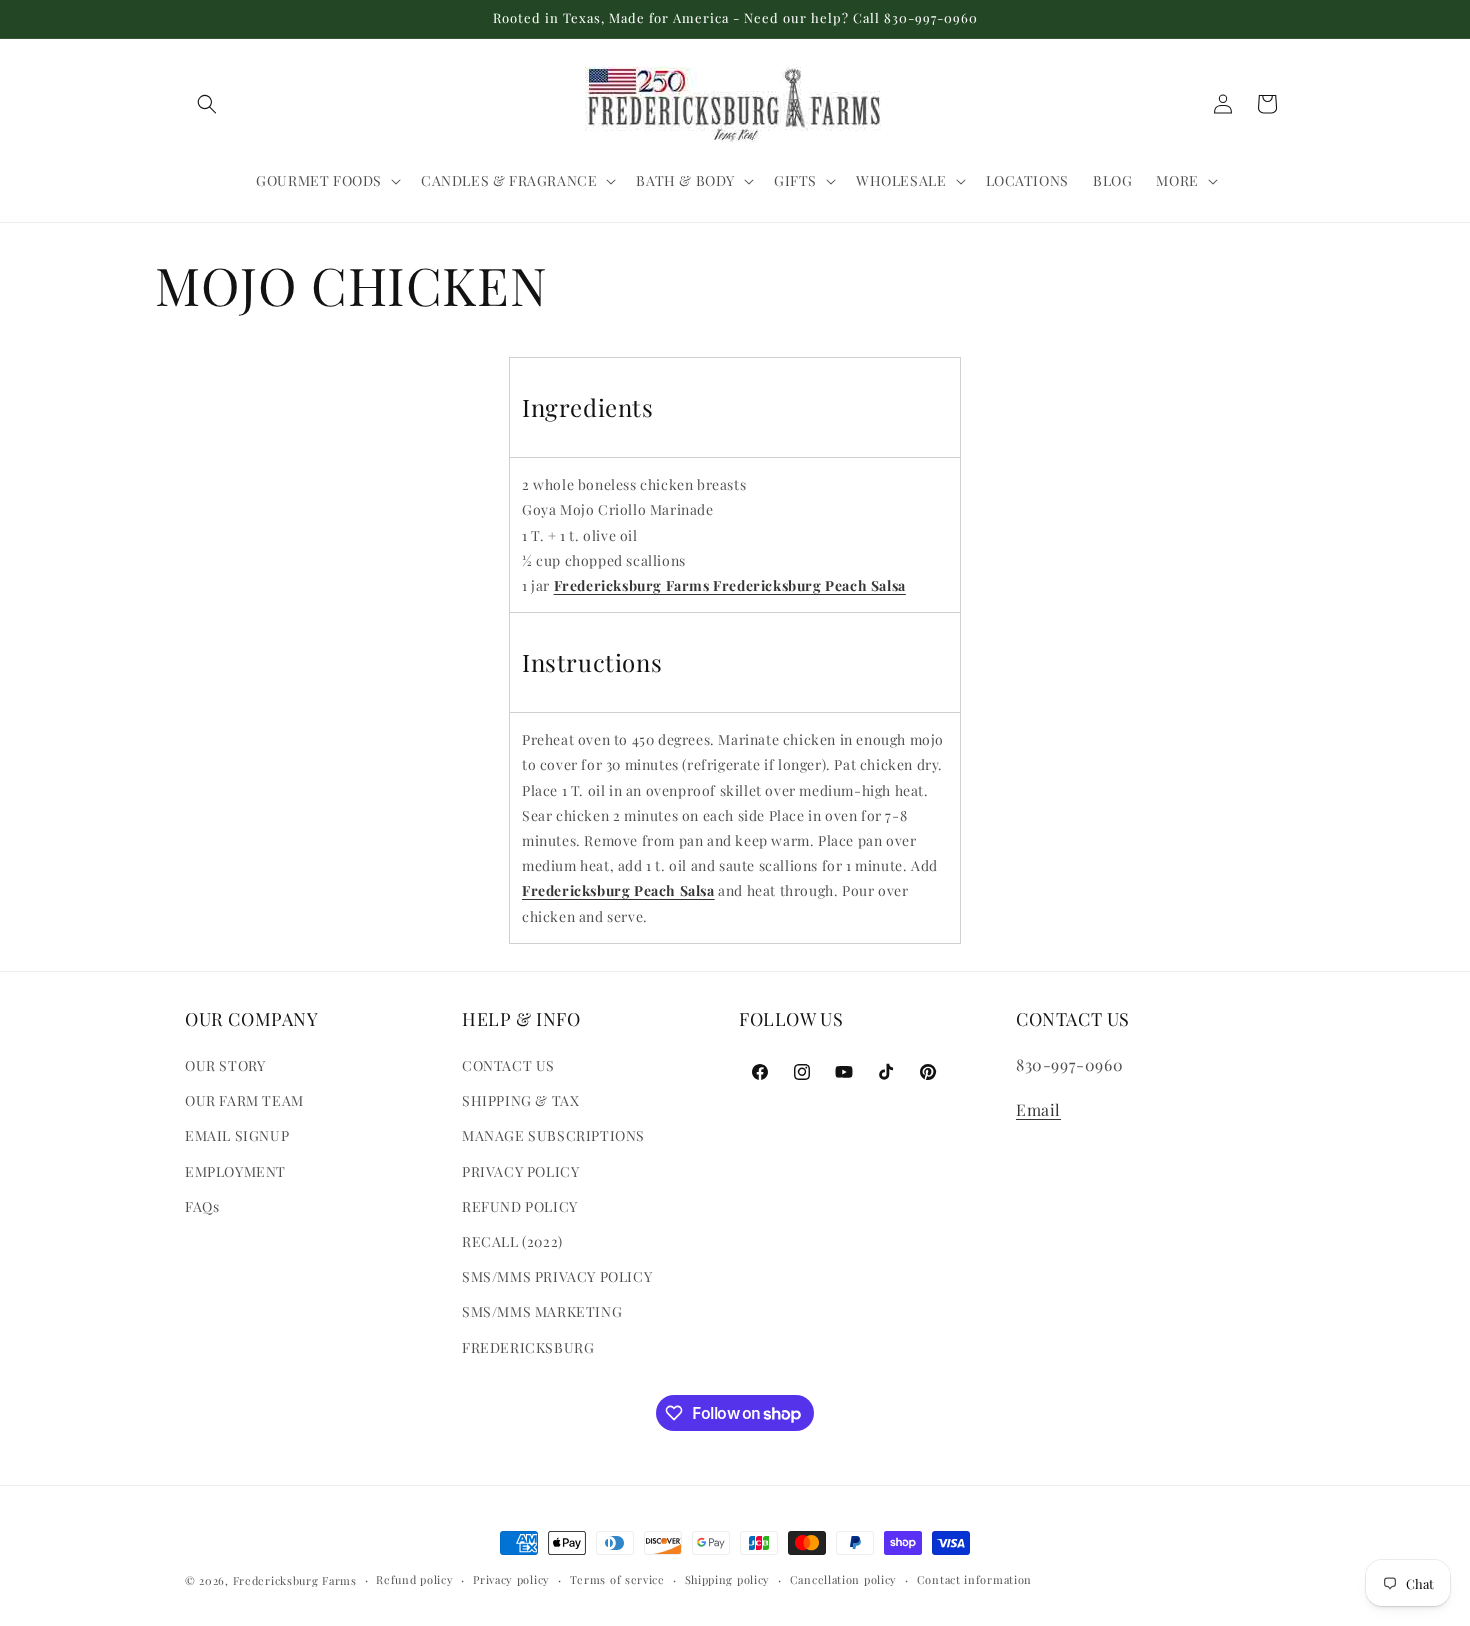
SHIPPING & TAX (520, 1100)
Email (1038, 1109)
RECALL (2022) (512, 1241)
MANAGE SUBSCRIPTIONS (553, 1135)
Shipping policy (728, 1579)
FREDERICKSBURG (528, 1347)
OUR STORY (225, 1065)
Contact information (974, 1579)
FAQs (202, 1206)
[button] (207, 104)
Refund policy (414, 1579)
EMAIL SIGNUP (237, 1135)
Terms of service (617, 1579)
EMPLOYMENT (235, 1171)
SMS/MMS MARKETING (542, 1311)
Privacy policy (511, 1579)
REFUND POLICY (520, 1206)
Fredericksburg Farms (295, 1580)
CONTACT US (508, 1065)
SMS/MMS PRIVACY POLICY (557, 1276)
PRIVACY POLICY (520, 1171)
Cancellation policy (843, 1579)
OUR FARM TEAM (244, 1100)
